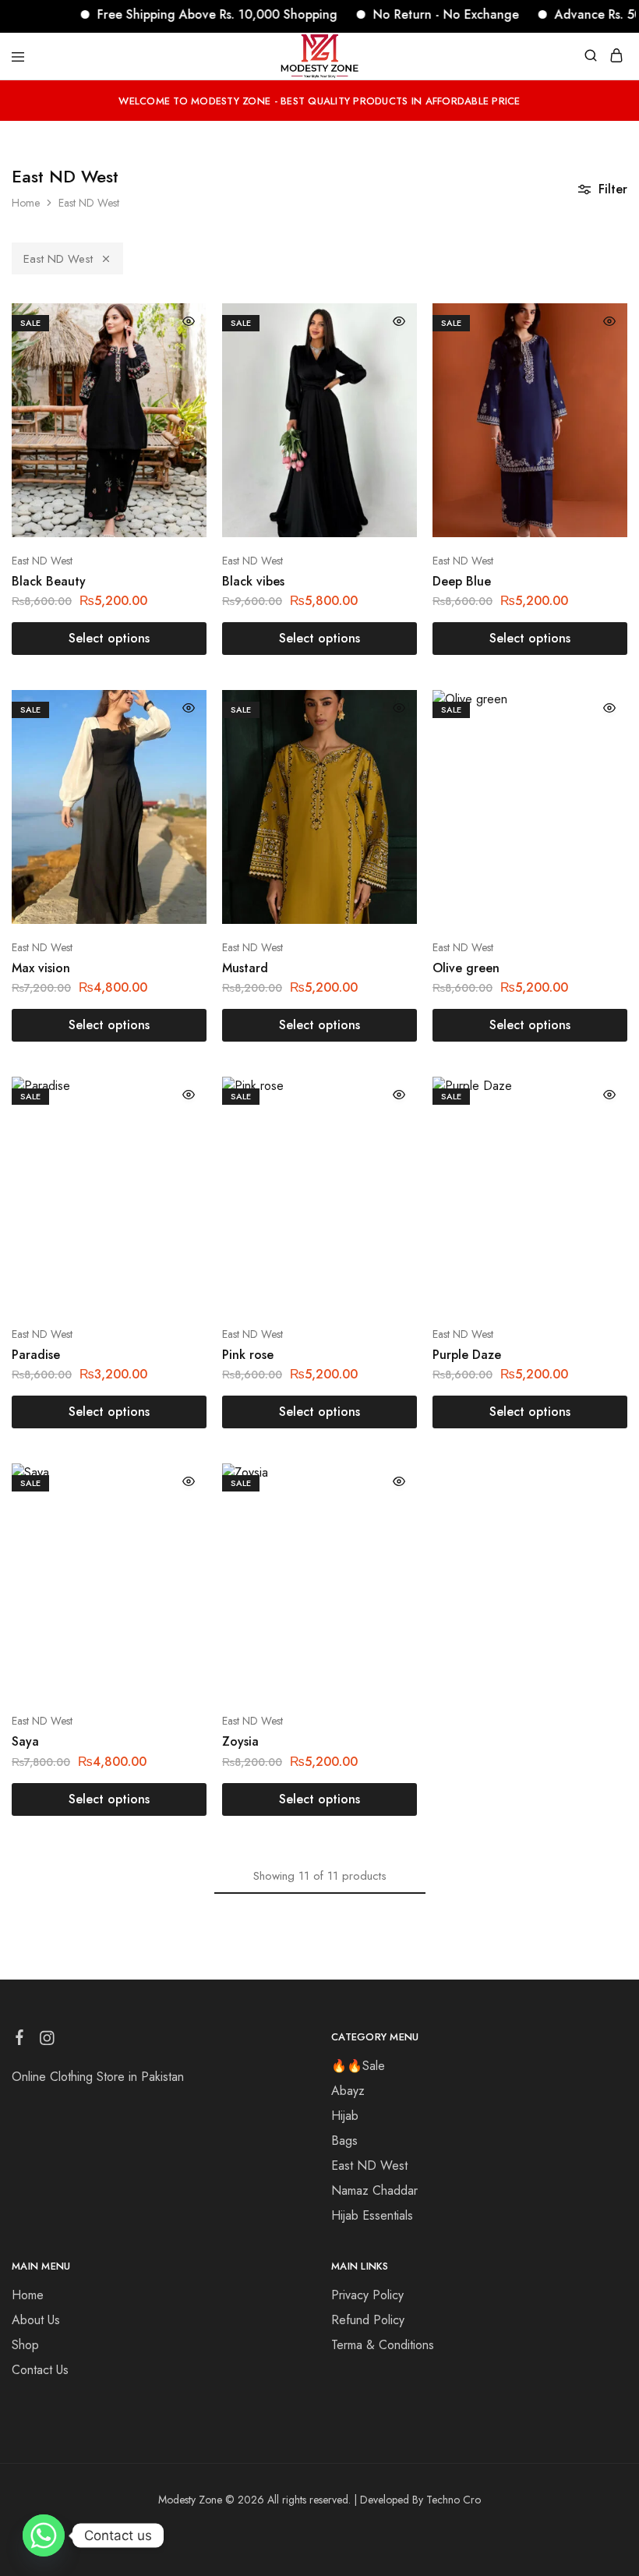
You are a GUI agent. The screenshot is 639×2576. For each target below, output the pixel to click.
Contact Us (40, 2370)
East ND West (58, 259)
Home (26, 203)
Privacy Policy (367, 2295)
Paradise (36, 1355)
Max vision (41, 968)
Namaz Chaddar (374, 2190)
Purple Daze (467, 1355)
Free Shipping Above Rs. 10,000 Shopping (184, 14)
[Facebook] (20, 2040)
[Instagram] (47, 2041)
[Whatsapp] (44, 2535)
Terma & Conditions (383, 2345)
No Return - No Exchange (413, 14)
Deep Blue (462, 581)
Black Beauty (49, 581)
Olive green (466, 968)
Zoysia (240, 1741)
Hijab (345, 2116)
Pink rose (248, 1355)
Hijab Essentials (372, 2215)
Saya (25, 1741)
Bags (344, 2141)
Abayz (348, 2091)
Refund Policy (368, 2320)
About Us (36, 2320)
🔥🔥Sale (358, 2066)
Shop (25, 2345)
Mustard (245, 968)
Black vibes (253, 581)
